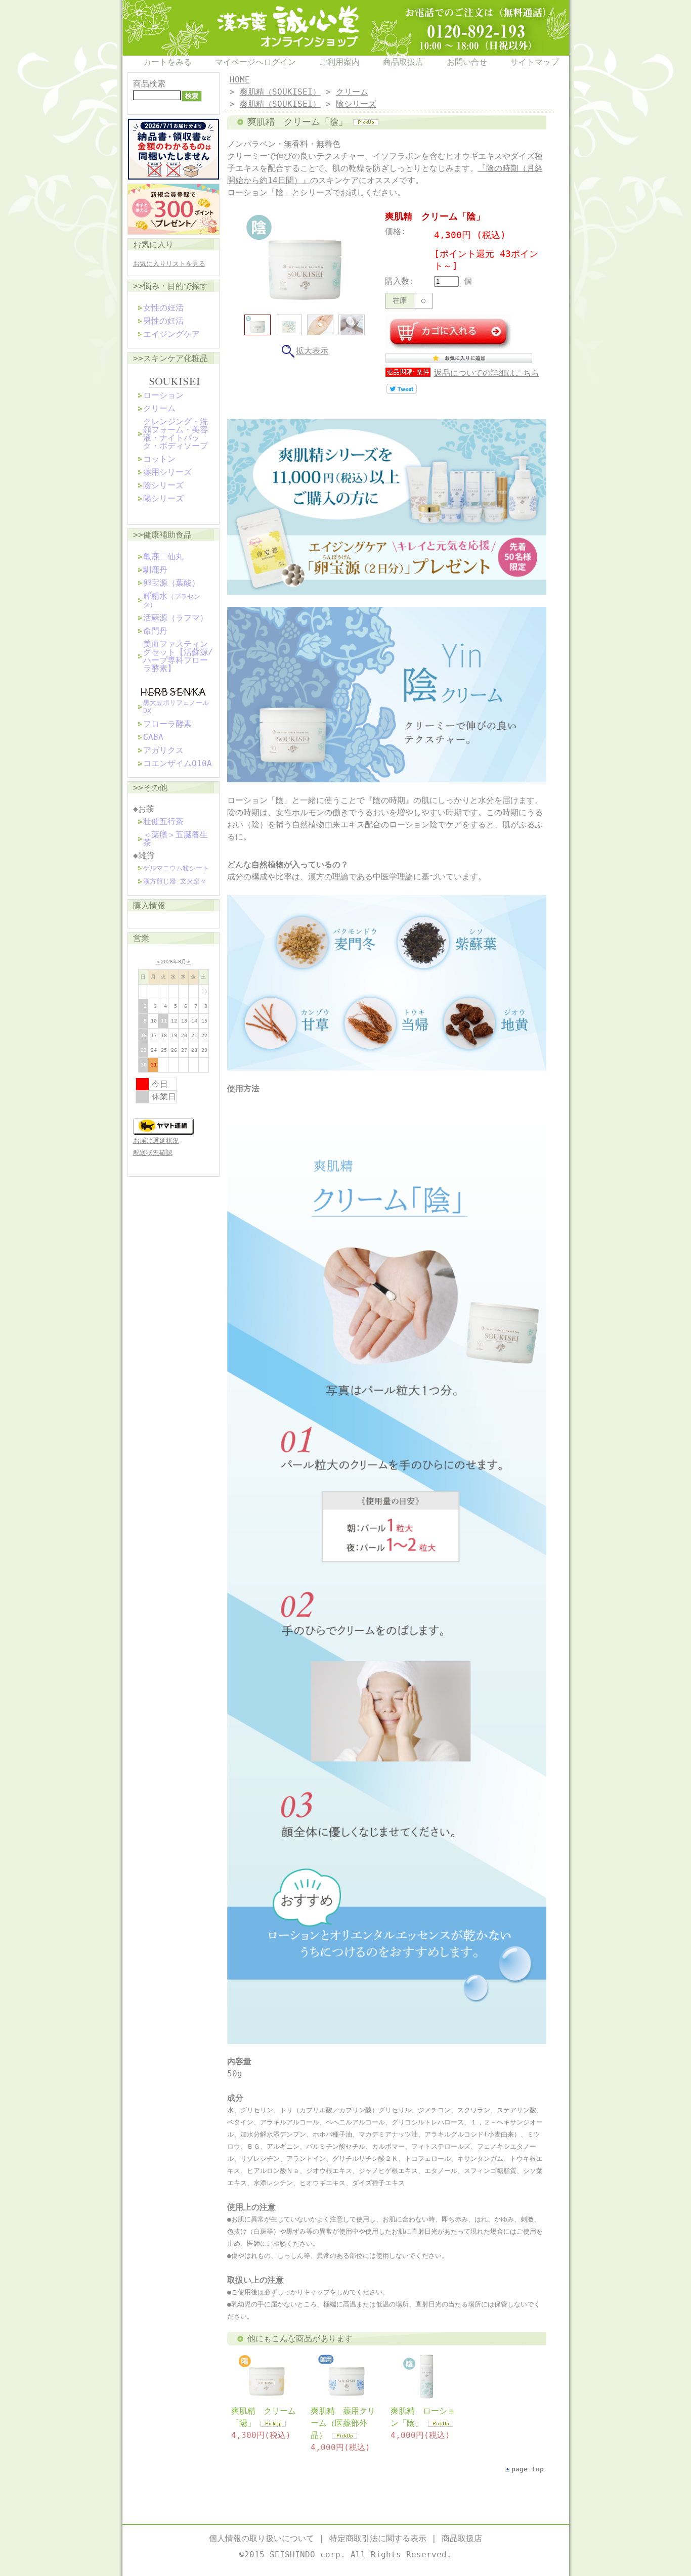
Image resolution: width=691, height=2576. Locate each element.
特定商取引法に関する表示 (378, 2538)
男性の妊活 (163, 321)
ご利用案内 (339, 62)
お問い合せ (467, 62)
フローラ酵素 (167, 724)
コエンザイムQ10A (178, 763)
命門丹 (155, 631)
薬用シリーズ (167, 472)
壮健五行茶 (163, 821)
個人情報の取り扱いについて (262, 2538)
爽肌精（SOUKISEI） (280, 92)
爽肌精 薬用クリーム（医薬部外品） (343, 2423)
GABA (153, 737)
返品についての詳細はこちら (487, 373)
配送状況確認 (153, 1153)
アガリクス (163, 750)
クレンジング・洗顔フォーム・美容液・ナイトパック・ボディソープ (176, 434)
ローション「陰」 (260, 192)
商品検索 (149, 84)
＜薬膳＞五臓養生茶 (176, 839)
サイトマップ (535, 62)
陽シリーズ (163, 498)
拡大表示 (312, 351)
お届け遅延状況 (156, 1141)
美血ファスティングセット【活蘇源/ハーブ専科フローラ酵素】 (178, 656)
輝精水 (172, 600)
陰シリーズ (163, 485)
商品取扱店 (403, 62)
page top (528, 2469)
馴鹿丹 (155, 570)
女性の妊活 (163, 308)
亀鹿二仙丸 (163, 557)
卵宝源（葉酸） (171, 583)
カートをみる (167, 62)
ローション (163, 395)
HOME (240, 80)
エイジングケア (171, 334)
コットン (159, 459)
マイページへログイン (255, 62)
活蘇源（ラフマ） (176, 618)
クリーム (159, 408)
